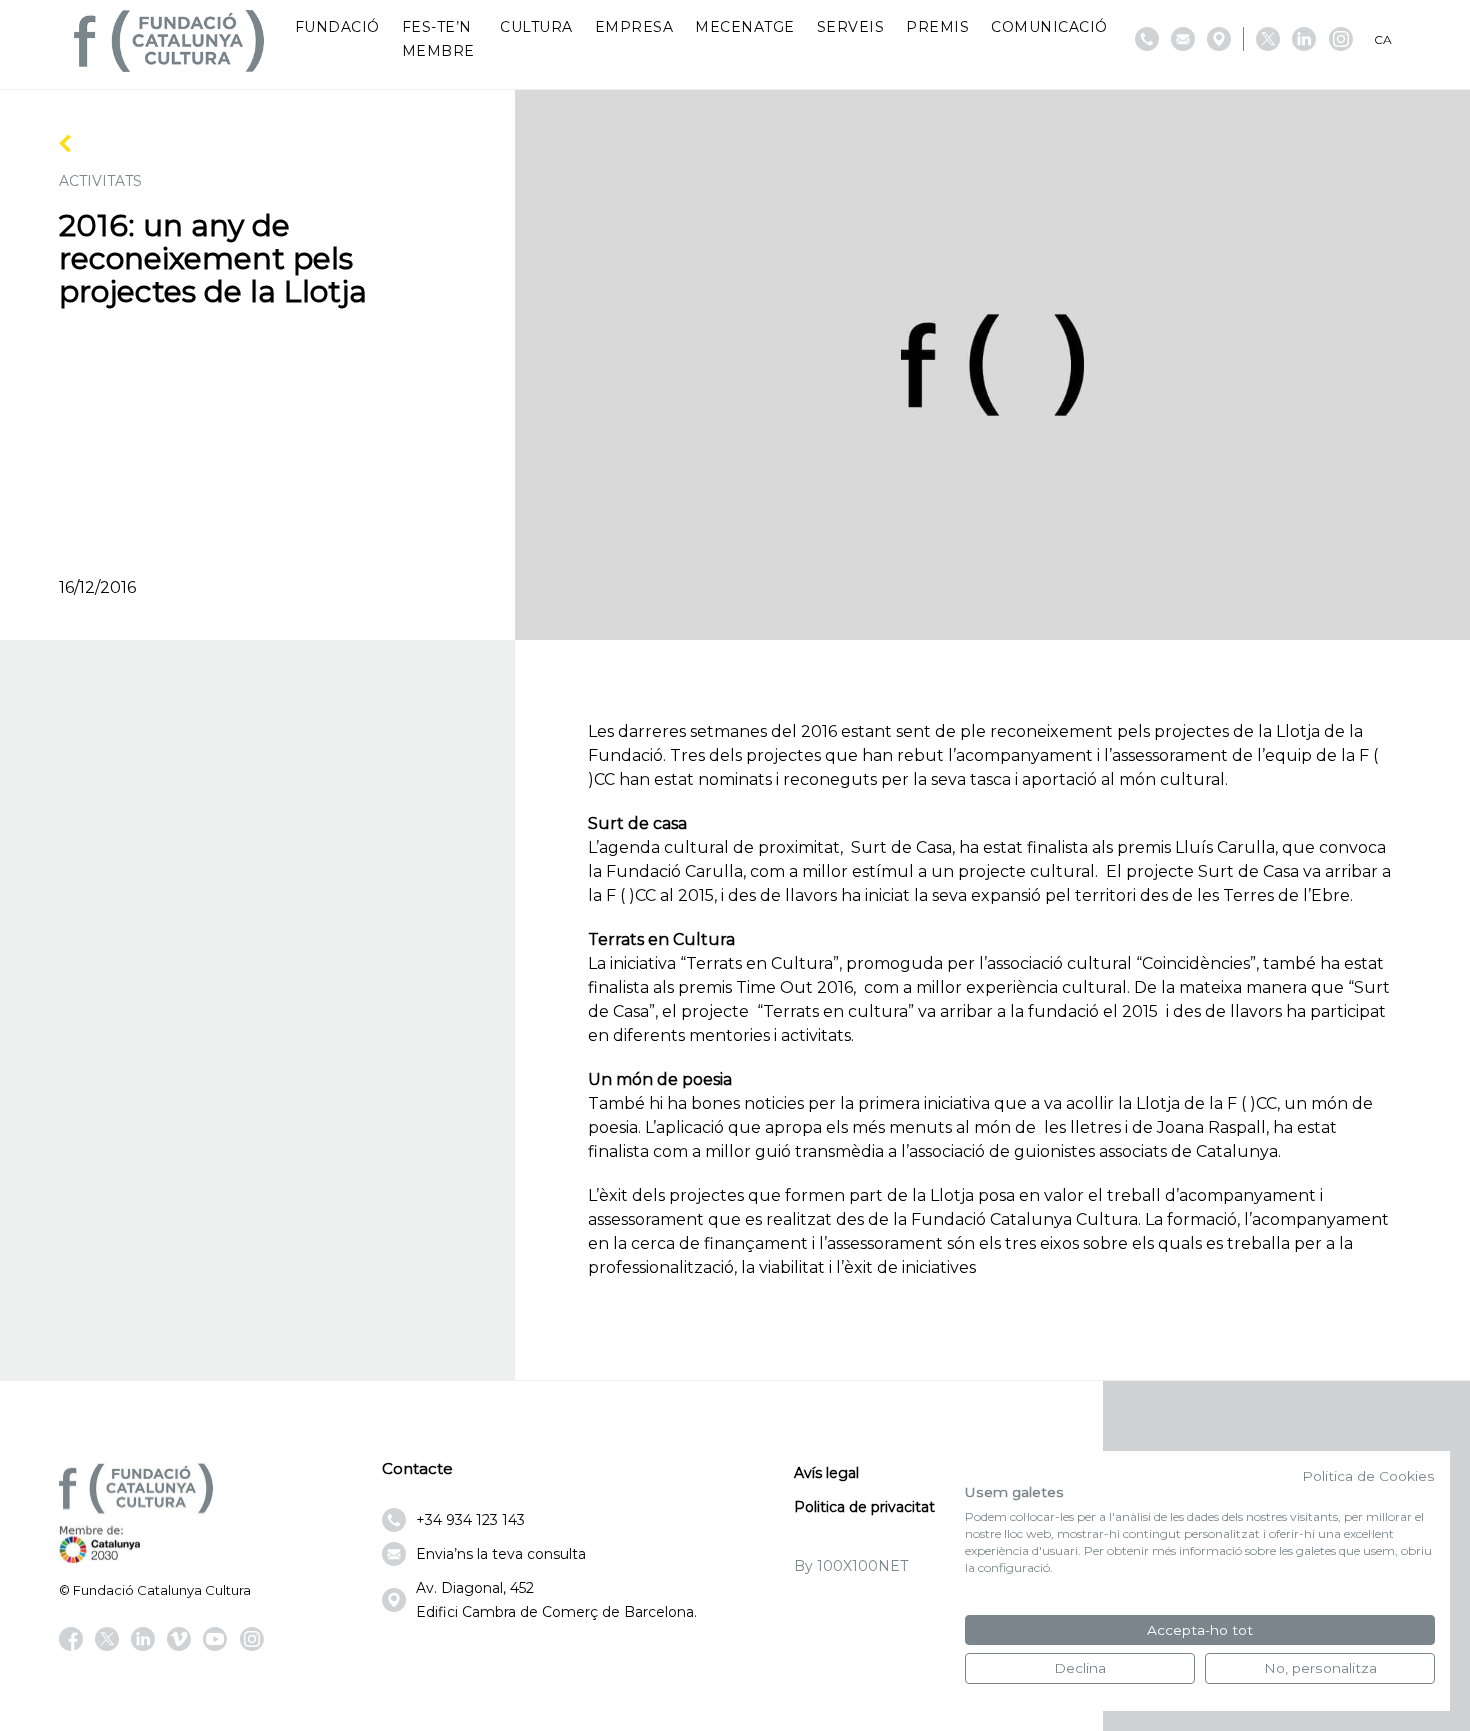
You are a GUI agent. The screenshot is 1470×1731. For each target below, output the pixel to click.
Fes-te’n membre (438, 39)
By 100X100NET (851, 1566)
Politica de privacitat (864, 1507)
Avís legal (826, 1473)
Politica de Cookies (1368, 1476)
